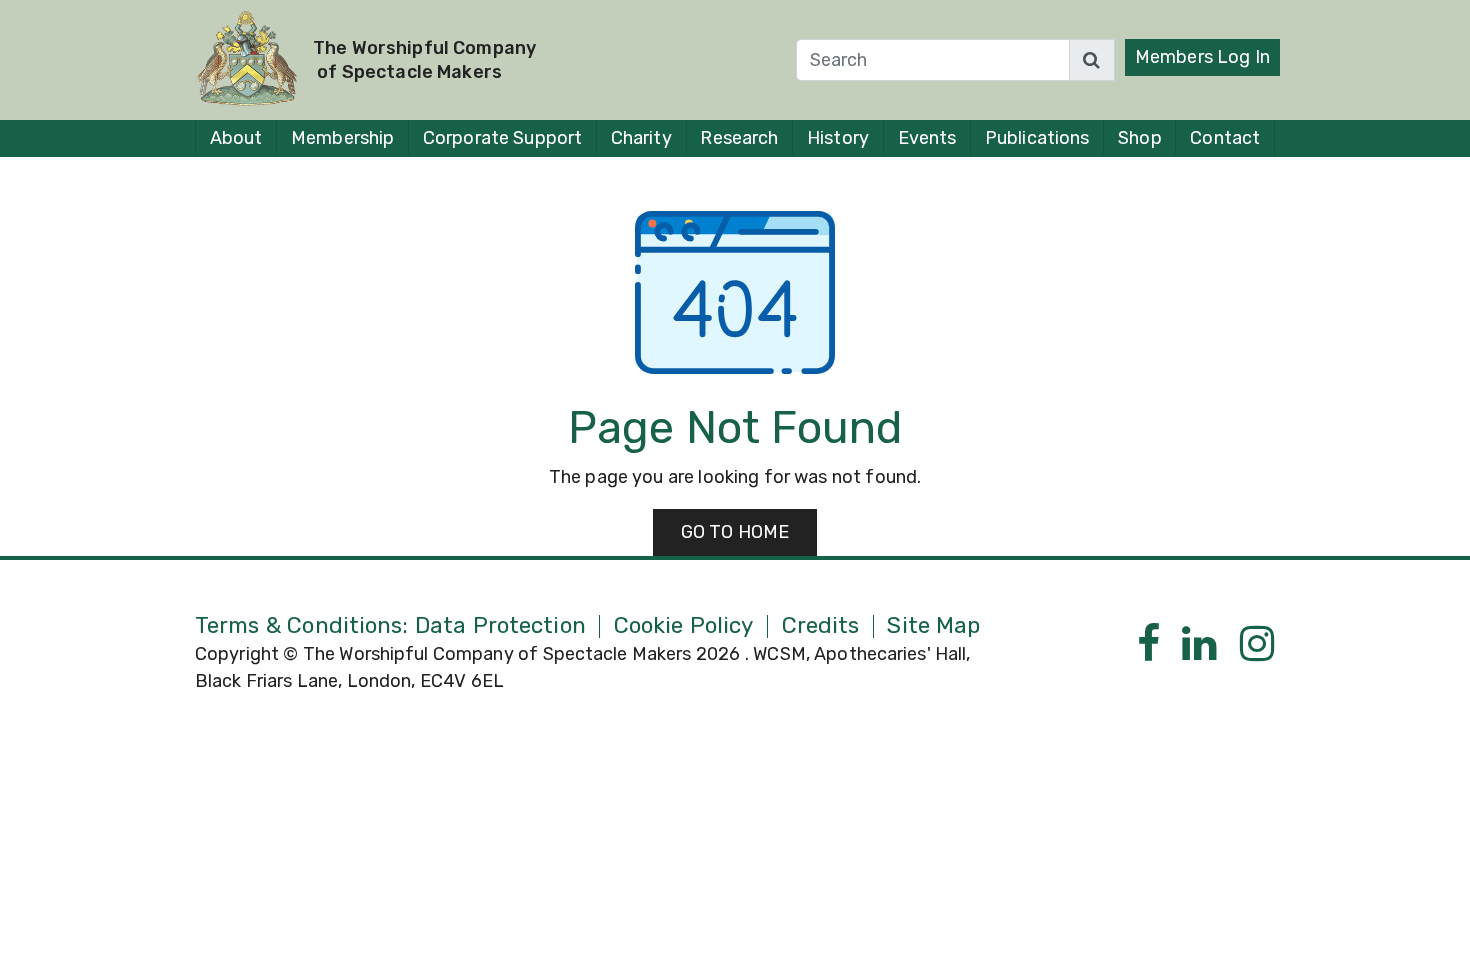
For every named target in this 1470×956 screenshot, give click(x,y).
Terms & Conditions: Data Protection (390, 626)
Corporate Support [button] (502, 138)
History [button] (838, 138)
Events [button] (927, 138)
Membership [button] (342, 138)
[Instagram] (1257, 644)
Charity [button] (641, 138)
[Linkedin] (1199, 644)
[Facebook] (1148, 644)
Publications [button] (1037, 138)
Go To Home (735, 532)
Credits (821, 626)
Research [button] (739, 138)
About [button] (236, 138)
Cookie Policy (684, 626)
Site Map (933, 626)
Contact (1225, 138)
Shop (1139, 138)
